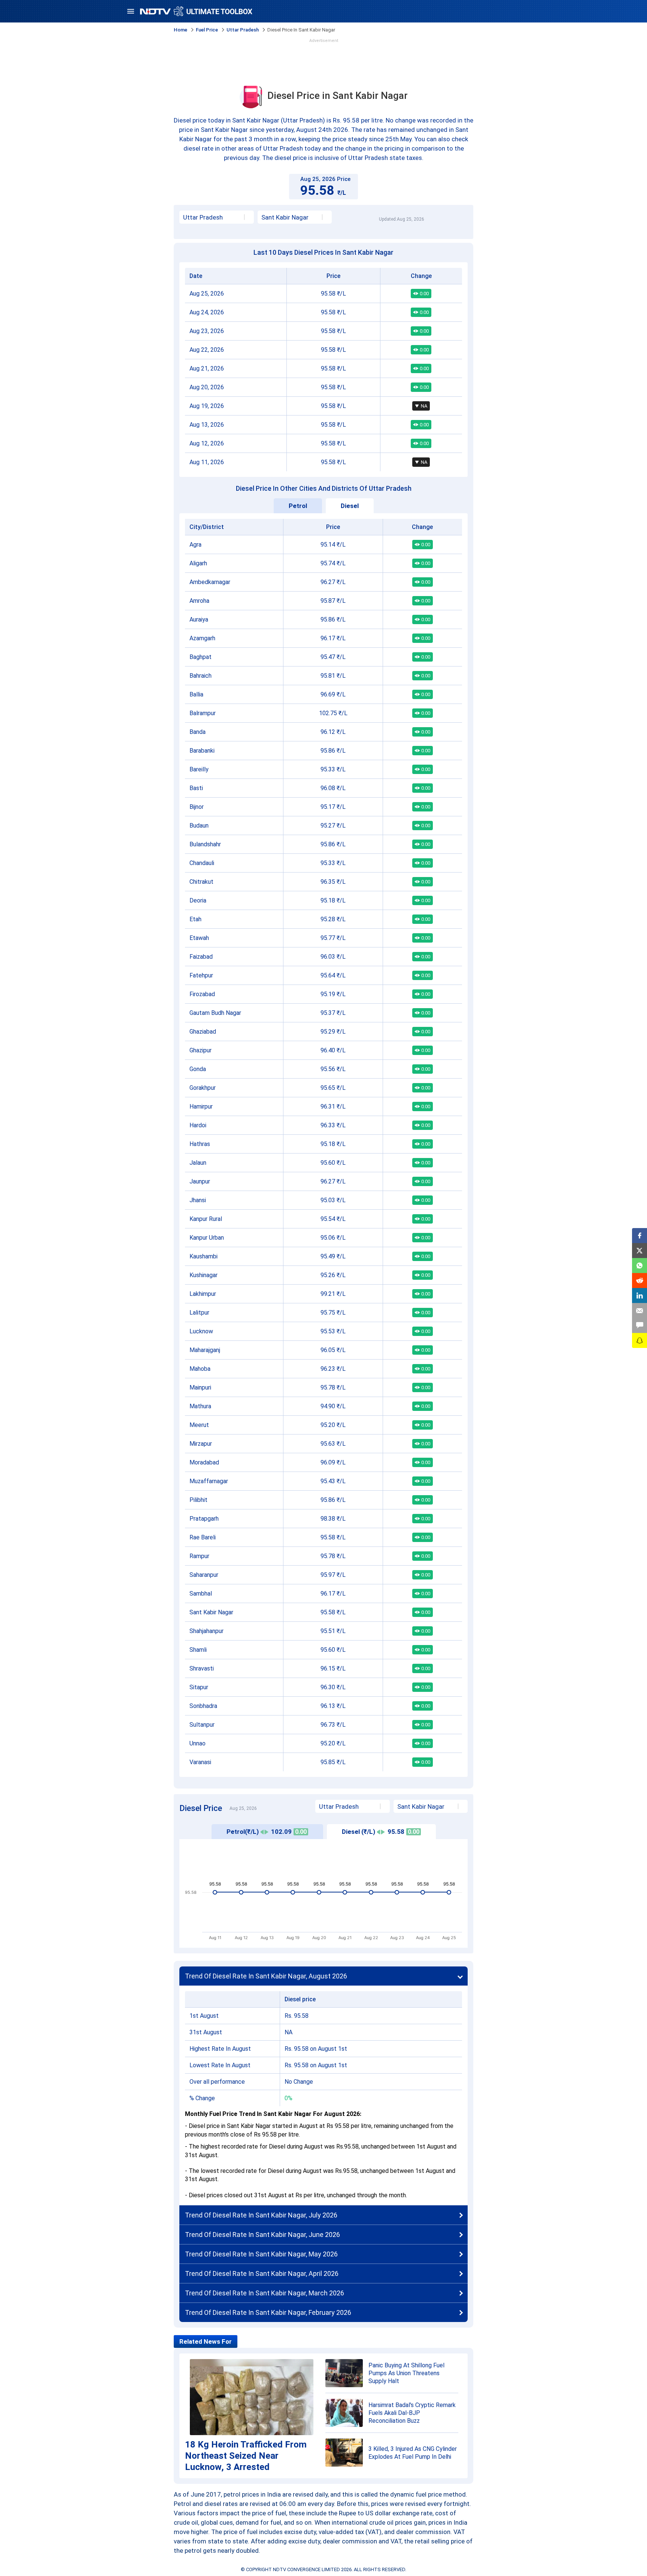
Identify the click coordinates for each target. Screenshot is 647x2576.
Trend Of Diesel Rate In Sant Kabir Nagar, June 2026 (262, 2235)
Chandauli (202, 863)
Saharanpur (204, 1575)
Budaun (199, 826)
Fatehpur (201, 975)
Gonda (198, 1069)
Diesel (350, 506)
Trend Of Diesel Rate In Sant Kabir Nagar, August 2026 (266, 1976)
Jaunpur (200, 1181)
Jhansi (198, 1200)
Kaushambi (203, 1256)
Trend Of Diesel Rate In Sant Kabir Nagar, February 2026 (268, 2312)
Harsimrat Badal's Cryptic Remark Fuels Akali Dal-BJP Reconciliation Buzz (412, 2413)
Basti (196, 788)
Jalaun (198, 1163)
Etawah (199, 938)
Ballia (196, 694)
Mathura (200, 1406)
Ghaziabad (203, 1032)
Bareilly (199, 769)
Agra (195, 545)
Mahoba (200, 1369)
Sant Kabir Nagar (211, 1612)
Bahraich (201, 676)
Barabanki (202, 751)
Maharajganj (205, 1350)
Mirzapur (201, 1444)
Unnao (198, 1743)
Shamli (198, 1650)
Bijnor (197, 807)
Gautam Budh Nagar (215, 1013)
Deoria (198, 900)
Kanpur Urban (207, 1238)
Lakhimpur (203, 1294)
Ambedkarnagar (210, 582)
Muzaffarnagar (209, 1481)
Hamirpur (201, 1106)
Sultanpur (202, 1725)
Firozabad (202, 994)
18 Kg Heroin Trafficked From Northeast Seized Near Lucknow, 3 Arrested (246, 2456)
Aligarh (198, 563)
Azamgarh (202, 638)
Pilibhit (198, 1500)
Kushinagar (203, 1275)
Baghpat (201, 657)
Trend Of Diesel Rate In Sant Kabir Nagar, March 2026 (265, 2293)
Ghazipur (201, 1050)
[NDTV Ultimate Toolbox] (196, 11)
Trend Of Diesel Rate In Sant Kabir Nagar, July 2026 (261, 2215)
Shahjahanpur (206, 1631)
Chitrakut (201, 882)
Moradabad (204, 1462)
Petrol (298, 506)
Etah (195, 919)
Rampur (199, 1556)
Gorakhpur (203, 1088)
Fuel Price (207, 30)
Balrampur (203, 713)
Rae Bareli (203, 1537)
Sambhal (201, 1594)
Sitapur (199, 1687)
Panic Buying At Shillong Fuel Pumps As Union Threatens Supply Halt (406, 2373)
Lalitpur (199, 1313)
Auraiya (199, 619)
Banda (198, 732)
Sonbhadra (203, 1706)
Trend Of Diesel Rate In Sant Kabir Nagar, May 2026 (261, 2254)
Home (180, 30)
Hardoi (198, 1125)
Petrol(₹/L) (267, 1832)
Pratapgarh (204, 1519)
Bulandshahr (205, 844)
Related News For (206, 2341)
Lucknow (201, 1331)
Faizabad (201, 957)
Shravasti (202, 1668)
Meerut (199, 1425)
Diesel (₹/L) (381, 1832)
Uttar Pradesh (243, 30)
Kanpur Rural (206, 1219)
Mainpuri (200, 1387)
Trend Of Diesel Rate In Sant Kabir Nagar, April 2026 (262, 2273)
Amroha (199, 601)
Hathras (200, 1144)
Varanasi (200, 1762)
